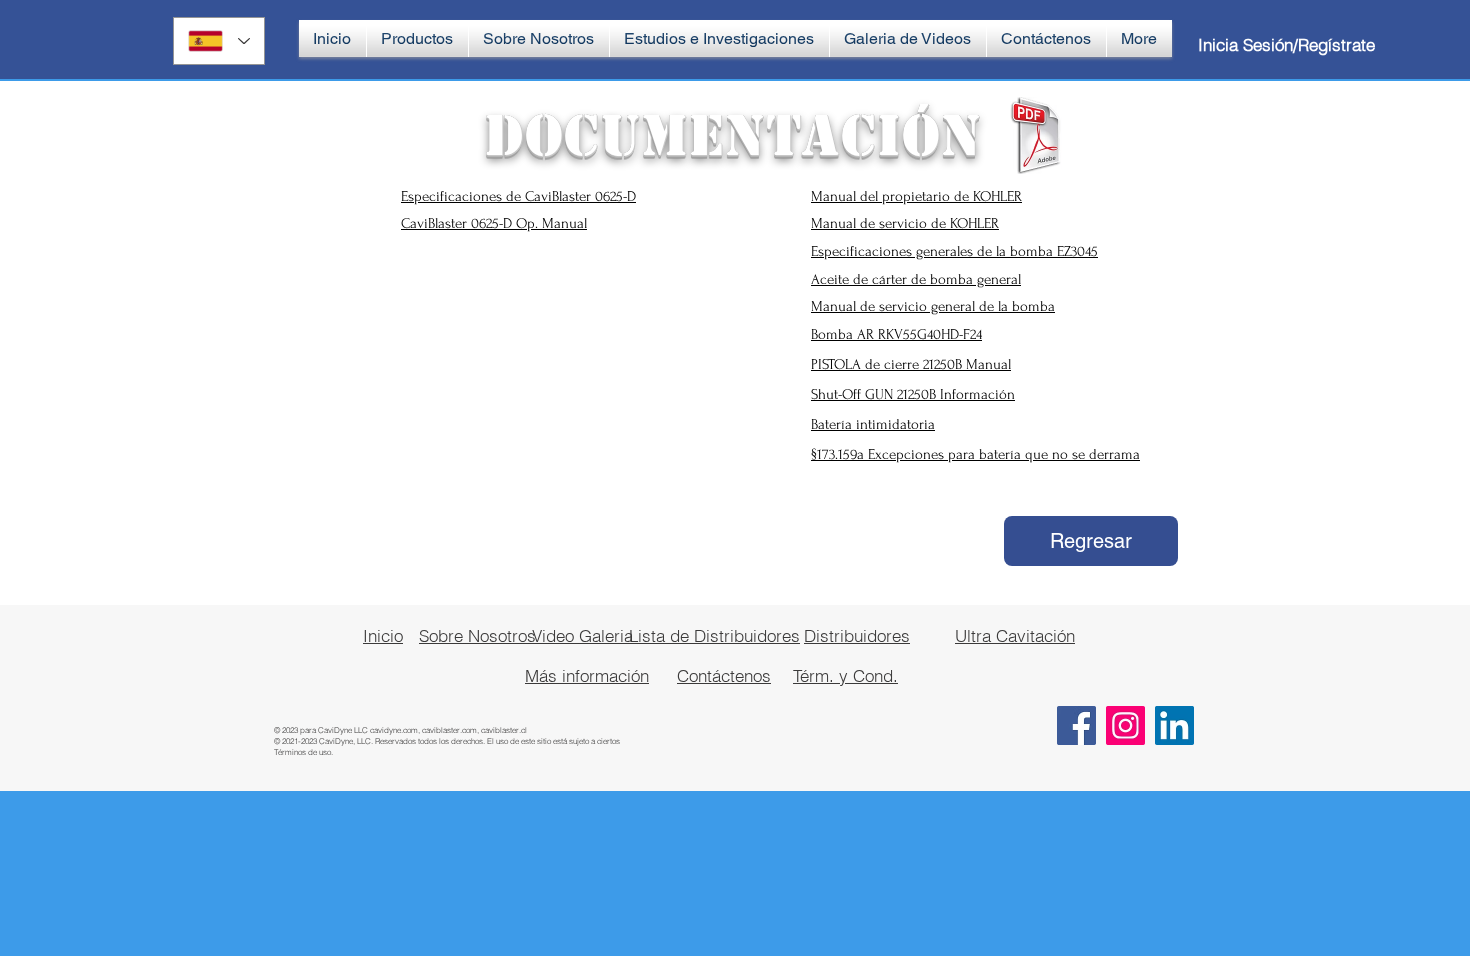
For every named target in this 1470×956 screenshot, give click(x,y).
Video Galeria (582, 635)
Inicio (383, 635)
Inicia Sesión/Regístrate (1286, 44)
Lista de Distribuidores (714, 635)
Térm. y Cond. (845, 675)
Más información (587, 675)
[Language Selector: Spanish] (219, 41)
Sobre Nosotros (477, 635)
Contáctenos (724, 675)
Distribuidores (857, 635)
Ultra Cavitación (1015, 635)
